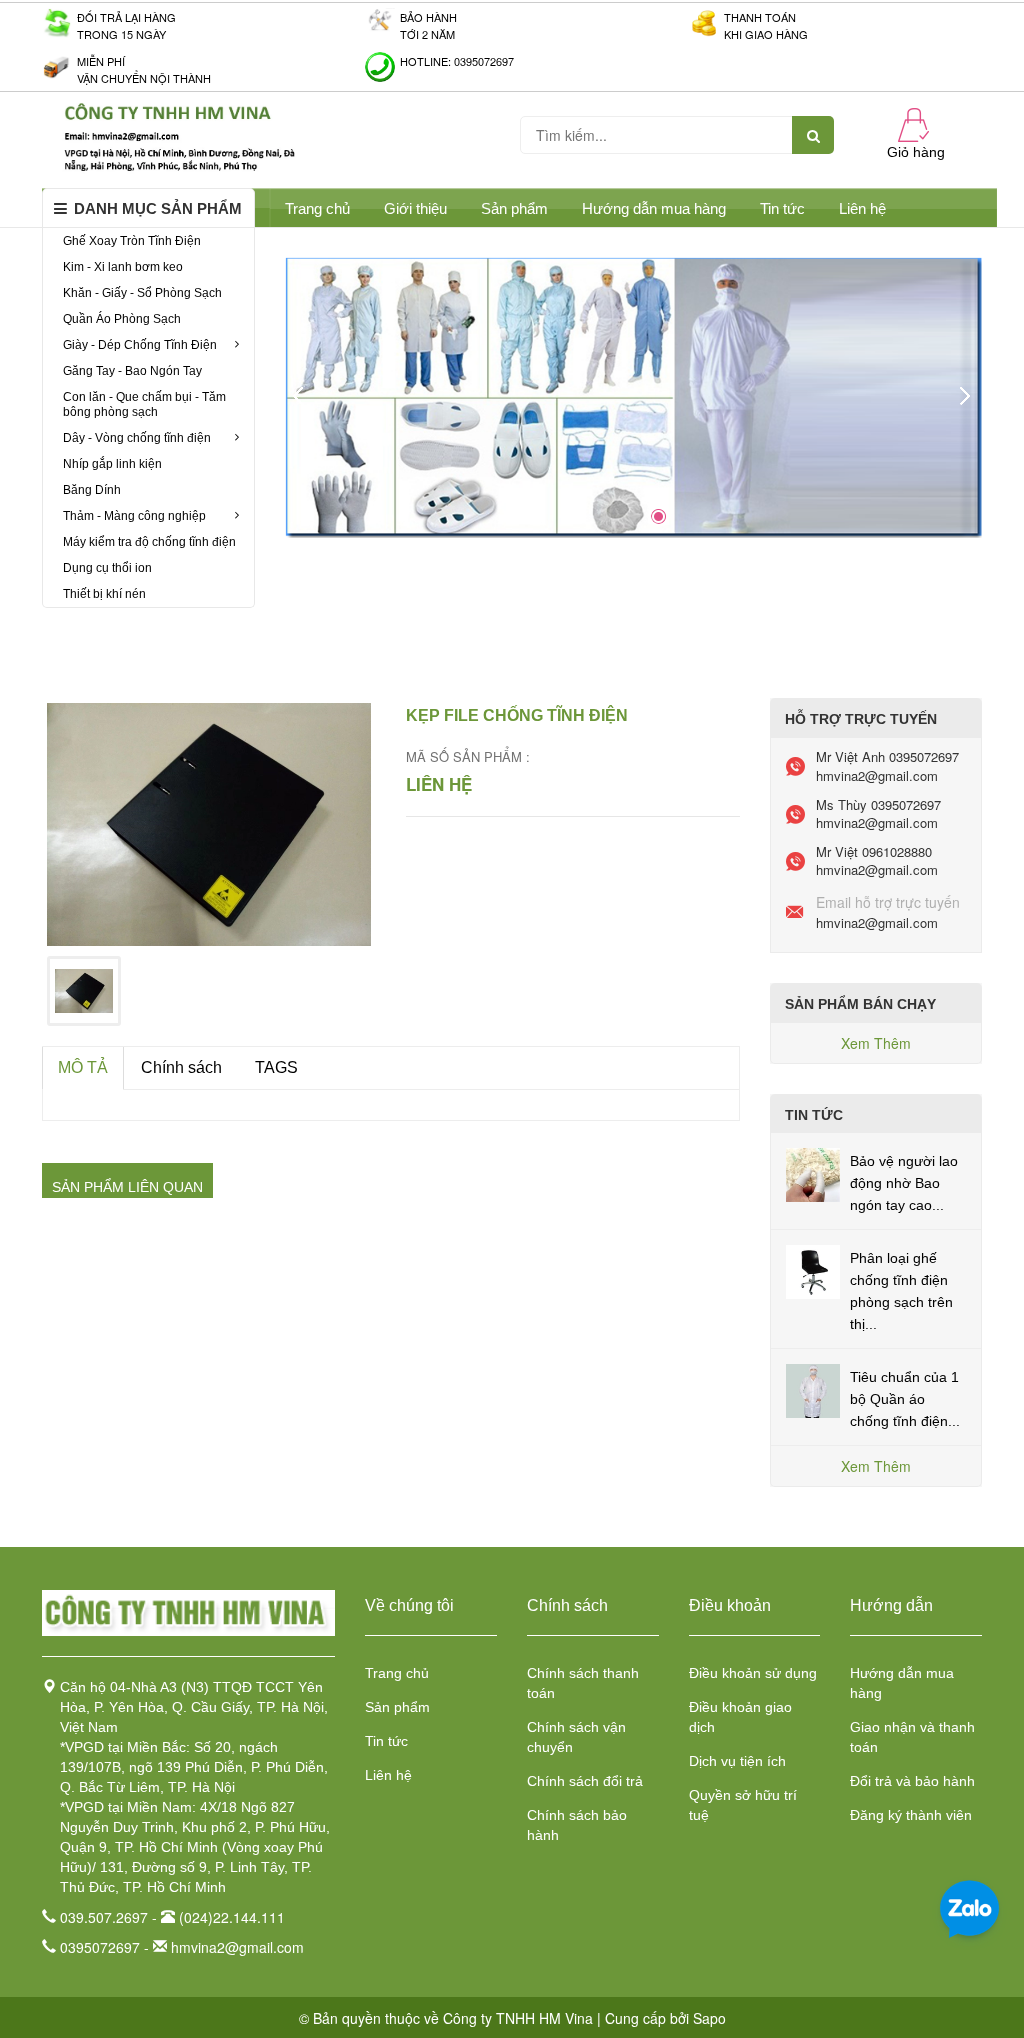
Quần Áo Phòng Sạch (122, 319)
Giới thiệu (415, 208)
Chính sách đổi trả (585, 1781)
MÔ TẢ (83, 1067)
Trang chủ (397, 1673)
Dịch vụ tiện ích (737, 1761)
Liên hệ (862, 208)
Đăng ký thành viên (911, 1815)
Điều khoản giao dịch (740, 1717)
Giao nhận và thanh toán (912, 1737)
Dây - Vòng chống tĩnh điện (137, 438)
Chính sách (181, 1067)
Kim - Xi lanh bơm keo (123, 267)
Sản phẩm (397, 1707)
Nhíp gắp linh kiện (112, 464)
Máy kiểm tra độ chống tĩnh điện (149, 542)
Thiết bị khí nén (104, 594)
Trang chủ (317, 208)
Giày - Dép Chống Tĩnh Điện (140, 345)
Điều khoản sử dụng (753, 1673)
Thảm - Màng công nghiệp (134, 516)
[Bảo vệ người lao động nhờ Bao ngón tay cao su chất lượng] (813, 1173)
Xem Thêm (876, 1043)
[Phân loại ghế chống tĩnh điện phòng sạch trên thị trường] (813, 1270)
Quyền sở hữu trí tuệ (743, 1805)
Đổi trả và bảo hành (912, 1781)
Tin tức (386, 1741)
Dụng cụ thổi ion (107, 568)
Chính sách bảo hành (577, 1825)
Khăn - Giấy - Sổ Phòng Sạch (142, 293)
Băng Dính (92, 490)
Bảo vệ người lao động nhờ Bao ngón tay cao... (904, 1183)
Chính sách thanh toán (583, 1683)
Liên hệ (388, 1775)
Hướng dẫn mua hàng (654, 208)
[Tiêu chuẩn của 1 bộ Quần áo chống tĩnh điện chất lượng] (813, 1389)
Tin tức (782, 208)
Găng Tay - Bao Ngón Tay (132, 371)
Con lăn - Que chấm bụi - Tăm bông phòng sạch (144, 404)
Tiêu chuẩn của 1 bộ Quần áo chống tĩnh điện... (905, 1399)
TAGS (276, 1067)
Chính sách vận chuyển (576, 1737)
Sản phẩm (514, 208)
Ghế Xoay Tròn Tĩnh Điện (132, 241)
